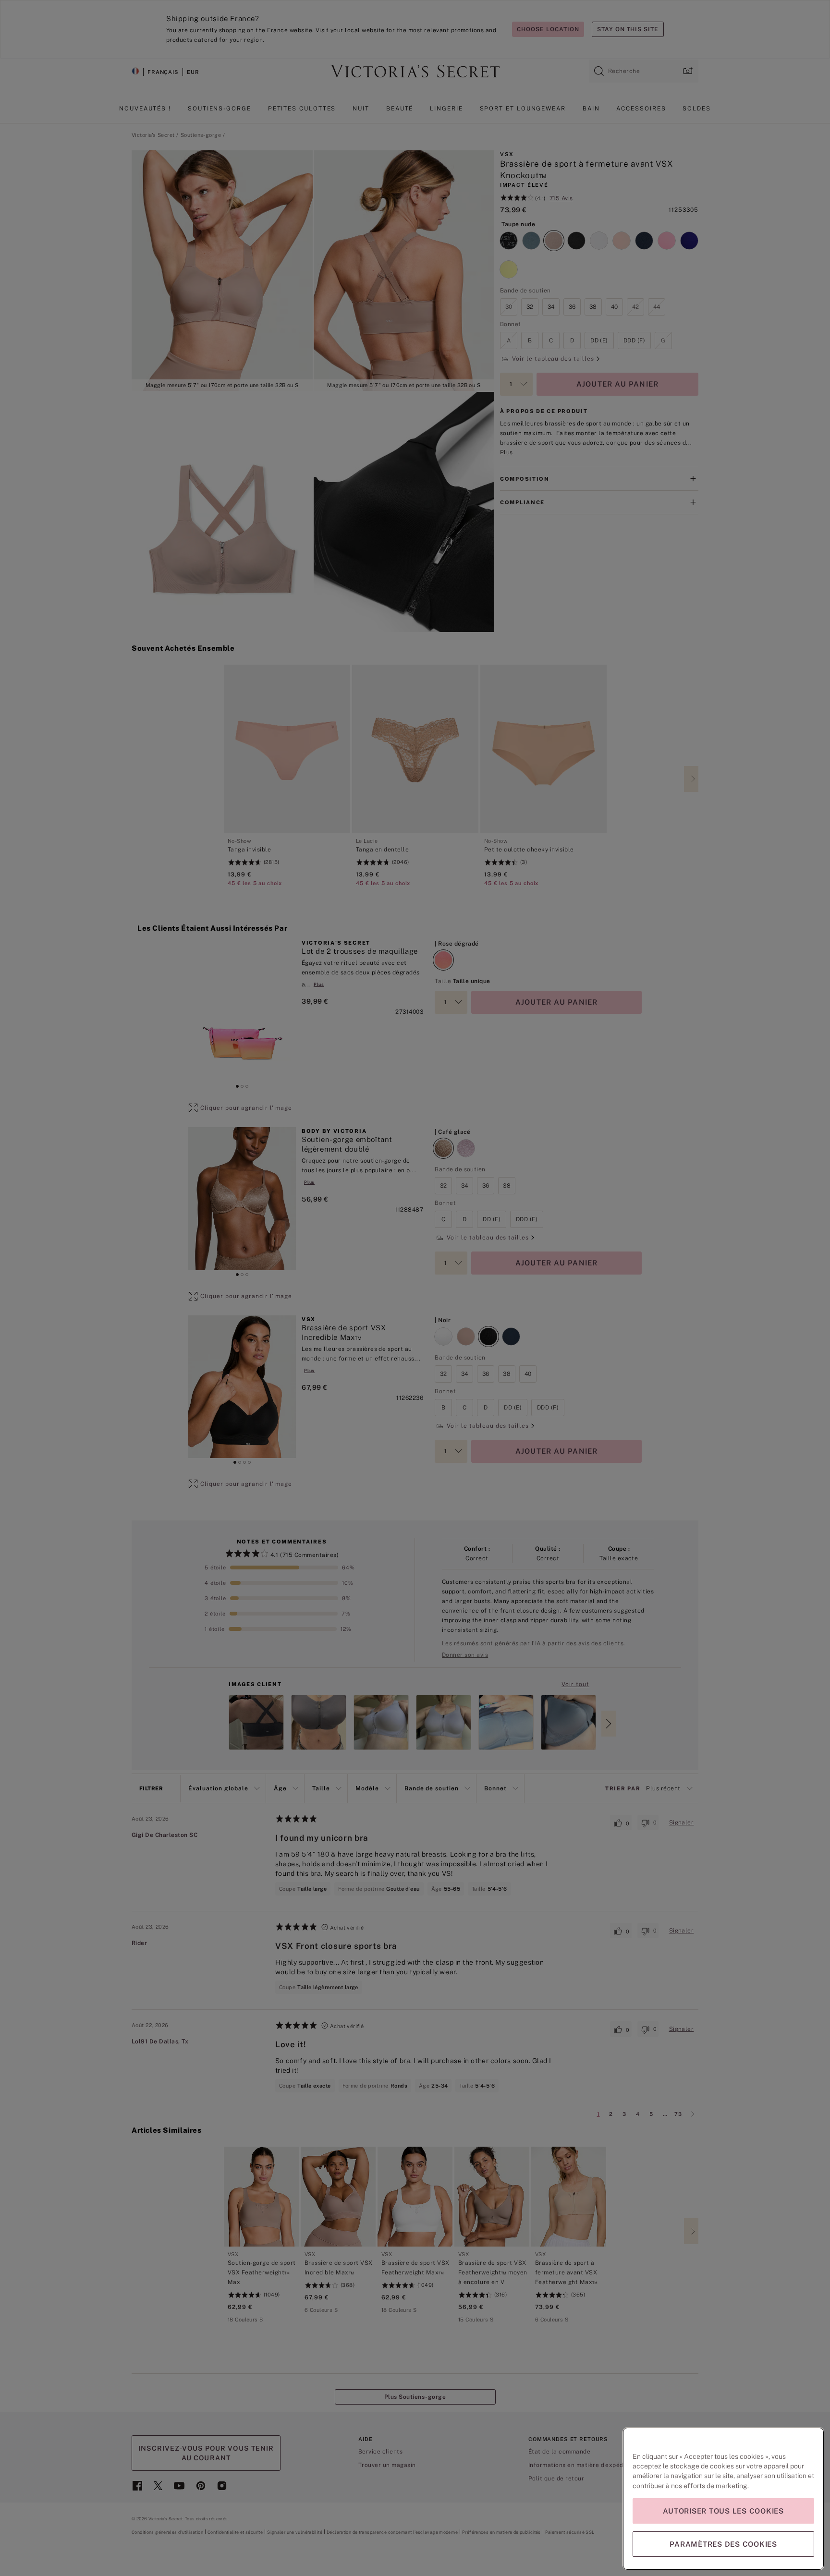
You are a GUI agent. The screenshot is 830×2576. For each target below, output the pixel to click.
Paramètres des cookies (723, 2544)
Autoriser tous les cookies (723, 2511)
